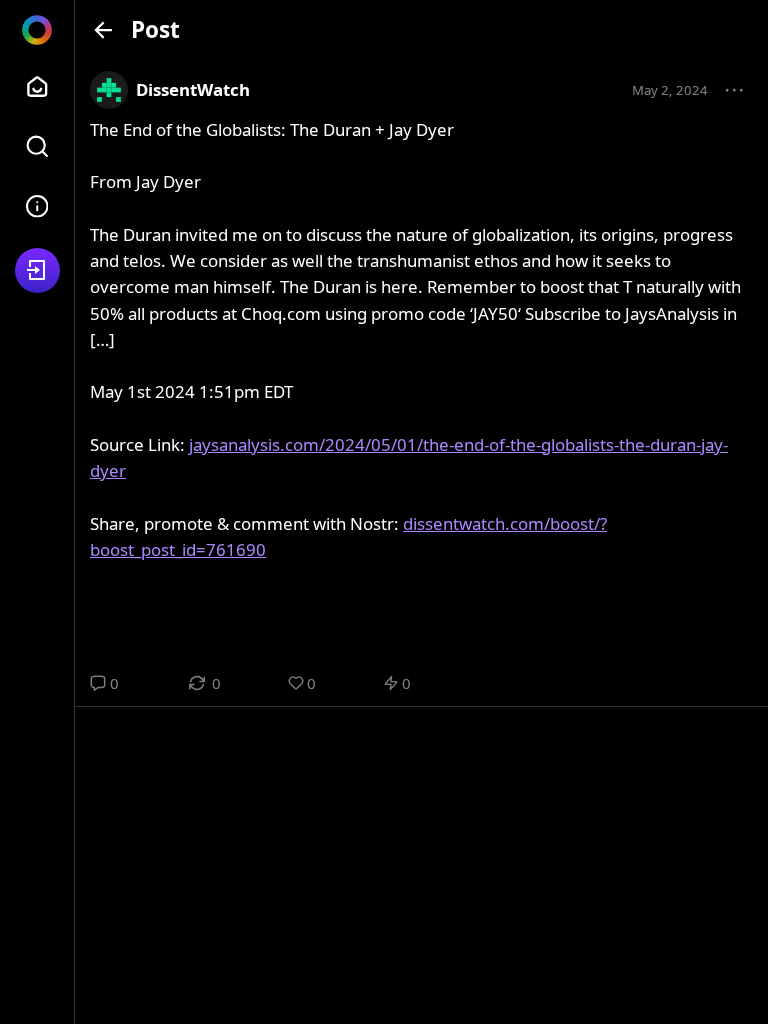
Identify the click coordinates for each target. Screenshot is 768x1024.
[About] (37, 206)
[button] (735, 91)
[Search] (37, 146)
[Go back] (103, 29)
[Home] (37, 86)
